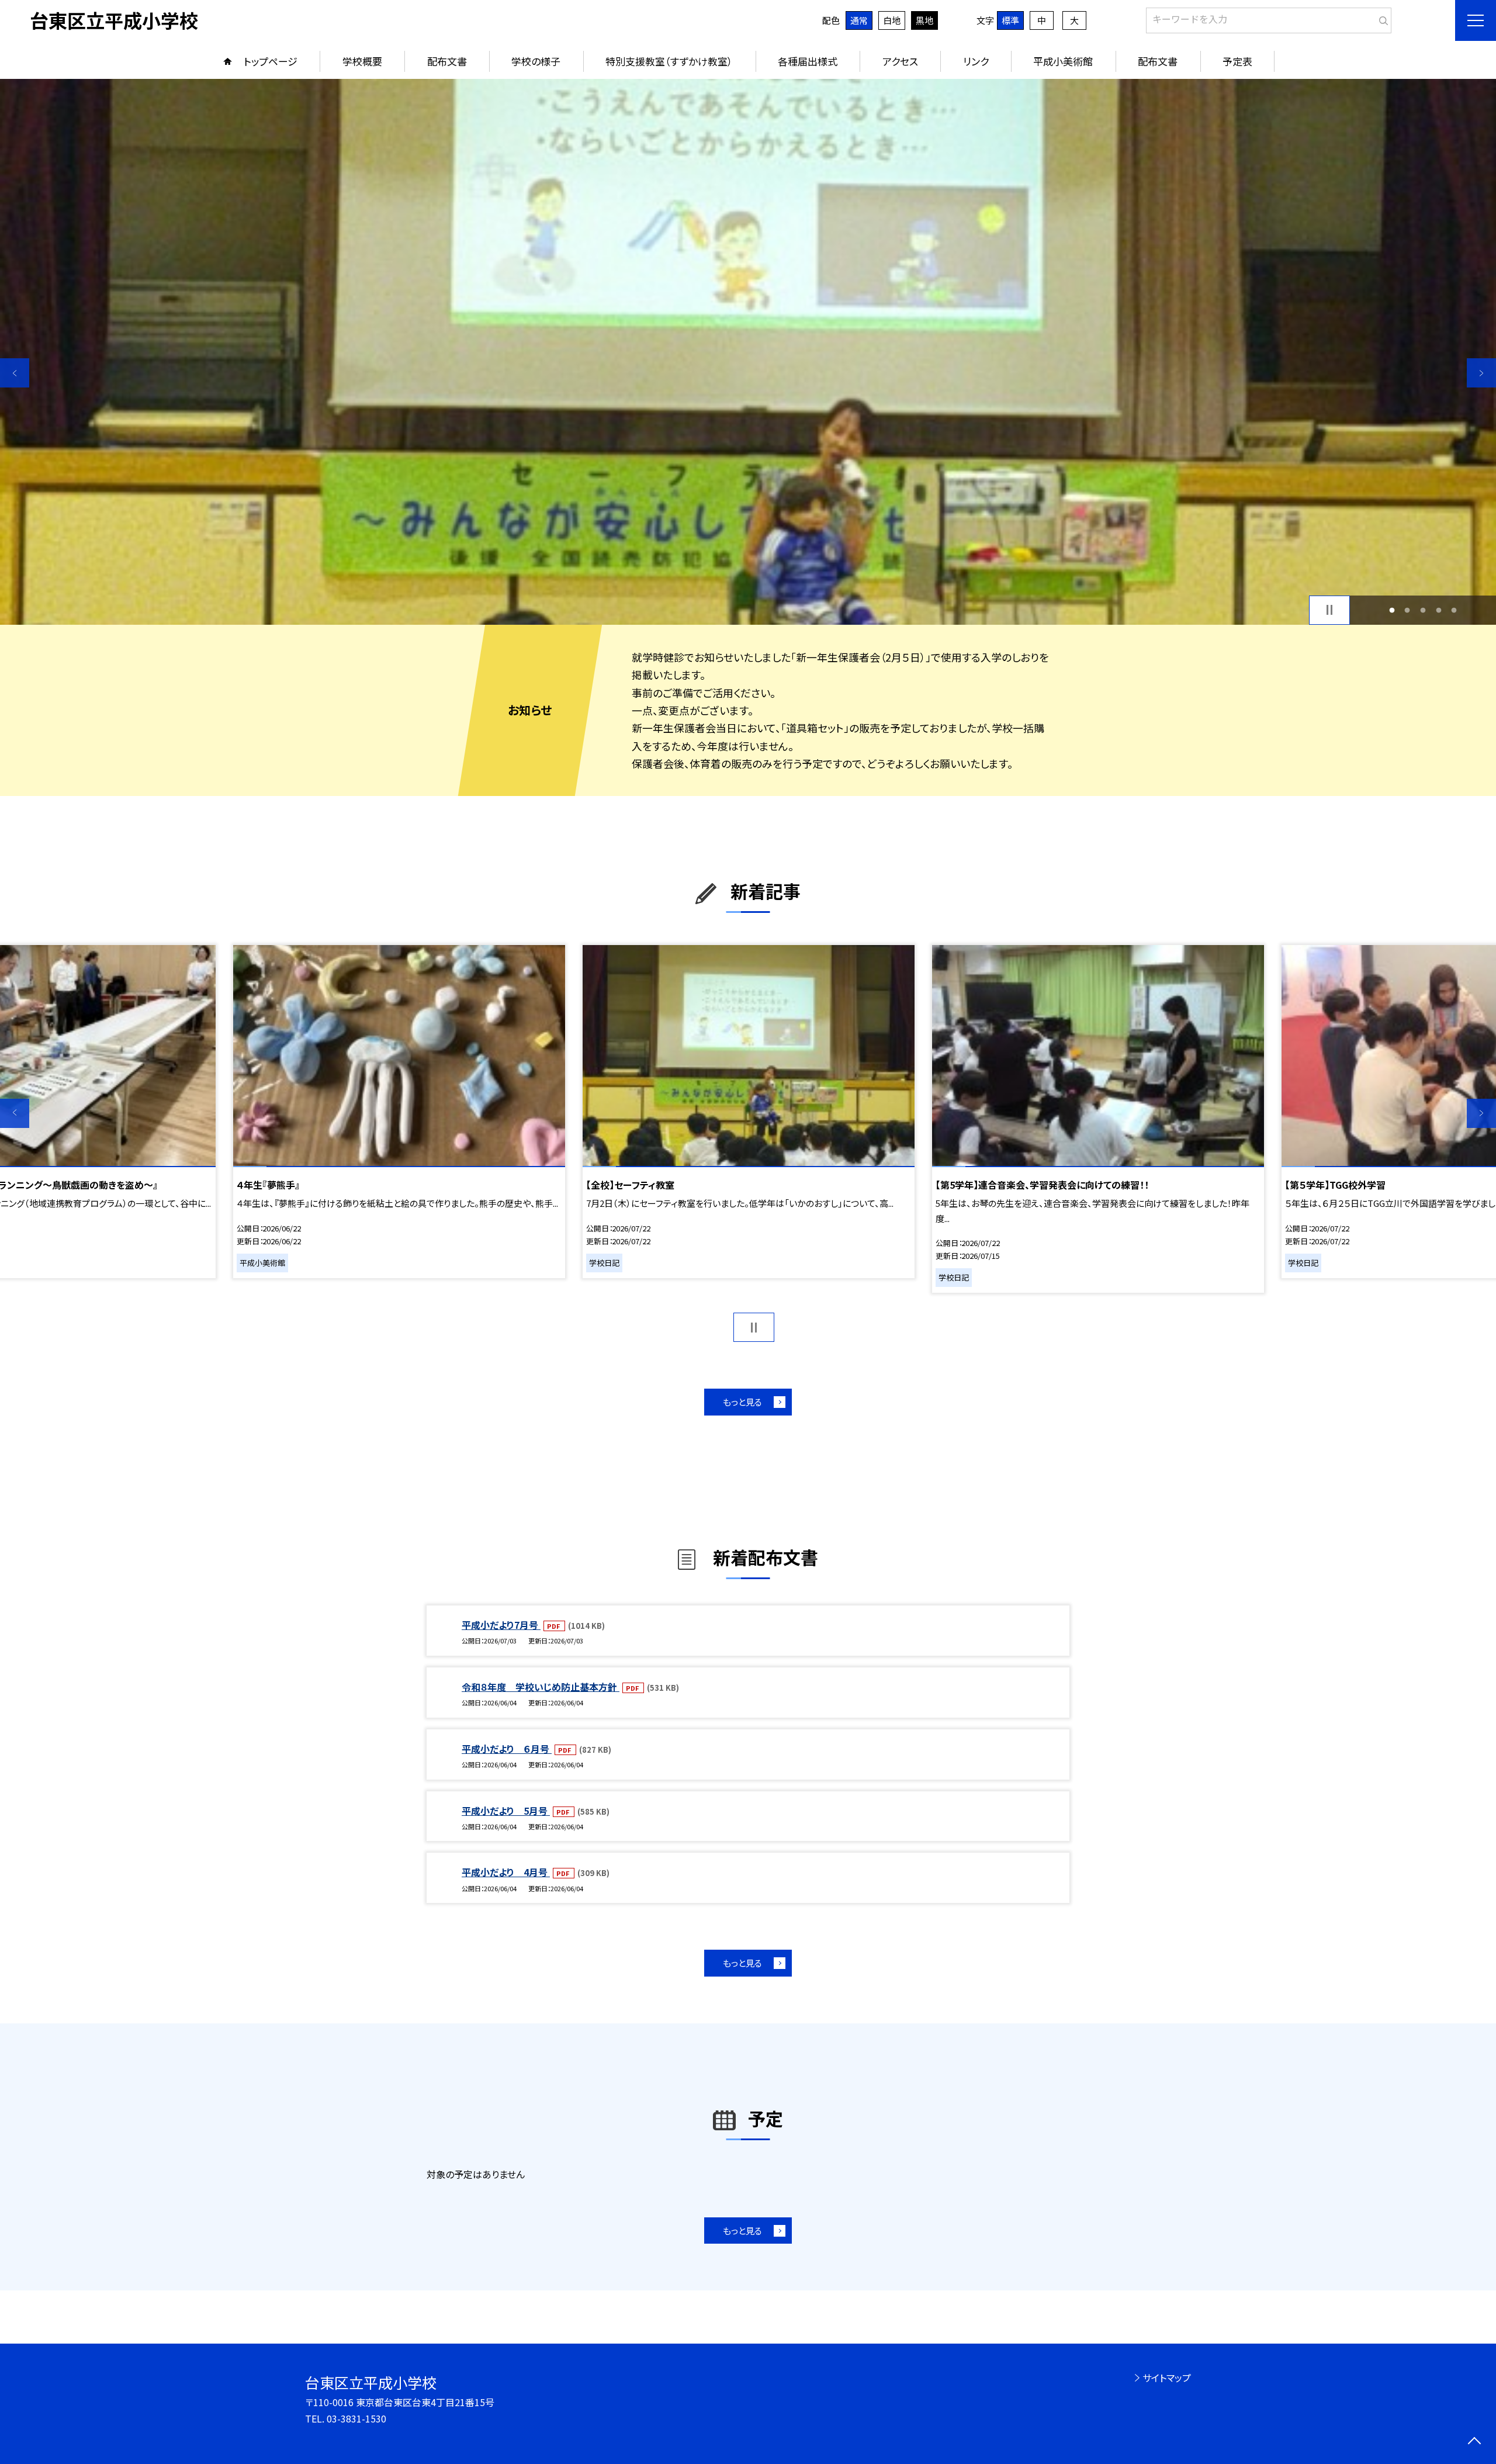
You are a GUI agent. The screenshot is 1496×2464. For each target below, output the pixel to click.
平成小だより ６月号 (507, 1749)
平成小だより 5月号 (506, 1811)
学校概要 (362, 61)
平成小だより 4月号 (506, 1872)
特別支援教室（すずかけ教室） (669, 61)
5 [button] (1454, 610)
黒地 (924, 20)
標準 (1010, 20)
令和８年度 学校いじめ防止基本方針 (541, 1687)
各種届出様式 (808, 61)
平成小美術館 (1063, 61)
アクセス (900, 61)
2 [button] (1407, 610)
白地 (892, 20)
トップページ (271, 61)
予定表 (1237, 61)
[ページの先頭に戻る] (1474, 2442)
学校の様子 (536, 61)
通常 (859, 20)
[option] (748, 352)
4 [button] (1438, 610)
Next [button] (1481, 373)
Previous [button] (15, 373)
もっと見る (742, 1402)
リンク (976, 61)
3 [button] (1423, 610)
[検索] (1381, 18)
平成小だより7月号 (501, 1625)
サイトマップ (1167, 2378)
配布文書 (447, 61)
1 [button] (1392, 610)
